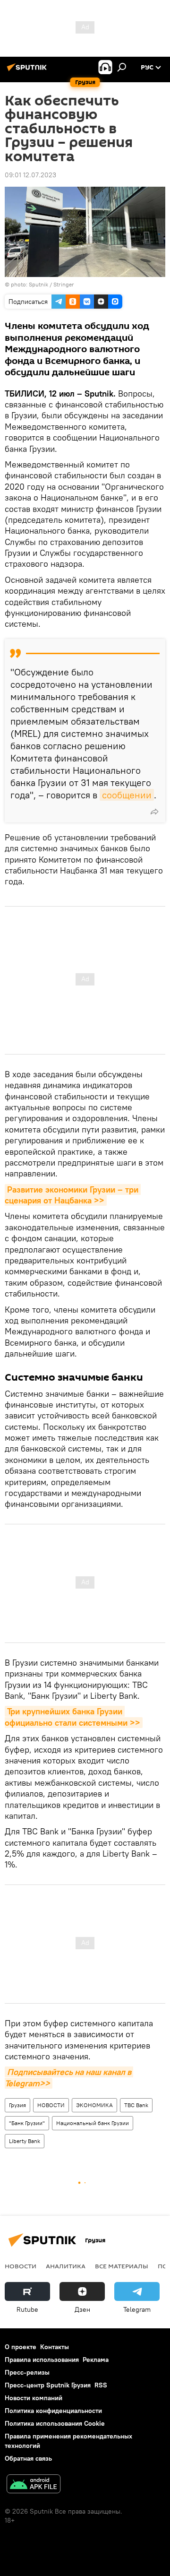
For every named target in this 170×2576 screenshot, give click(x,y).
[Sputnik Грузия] (28, 71)
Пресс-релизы (27, 2372)
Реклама (96, 2360)
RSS (101, 2385)
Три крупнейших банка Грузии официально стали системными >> (72, 1717)
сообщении (127, 795)
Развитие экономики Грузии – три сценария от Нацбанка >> (73, 1195)
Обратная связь (28, 2458)
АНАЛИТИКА (66, 2266)
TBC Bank (136, 2105)
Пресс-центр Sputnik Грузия (48, 2385)
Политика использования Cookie (55, 2423)
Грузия (17, 2105)
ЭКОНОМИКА (94, 2105)
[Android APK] (34, 2485)
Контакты (55, 2347)
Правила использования (42, 2360)
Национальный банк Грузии (93, 2123)
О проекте (21, 2347)
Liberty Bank (25, 2141)
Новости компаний (34, 2398)
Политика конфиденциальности (53, 2411)
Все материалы (122, 2266)
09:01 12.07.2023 (30, 175)
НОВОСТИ (51, 2105)
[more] (154, 812)
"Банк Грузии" (27, 2123)
